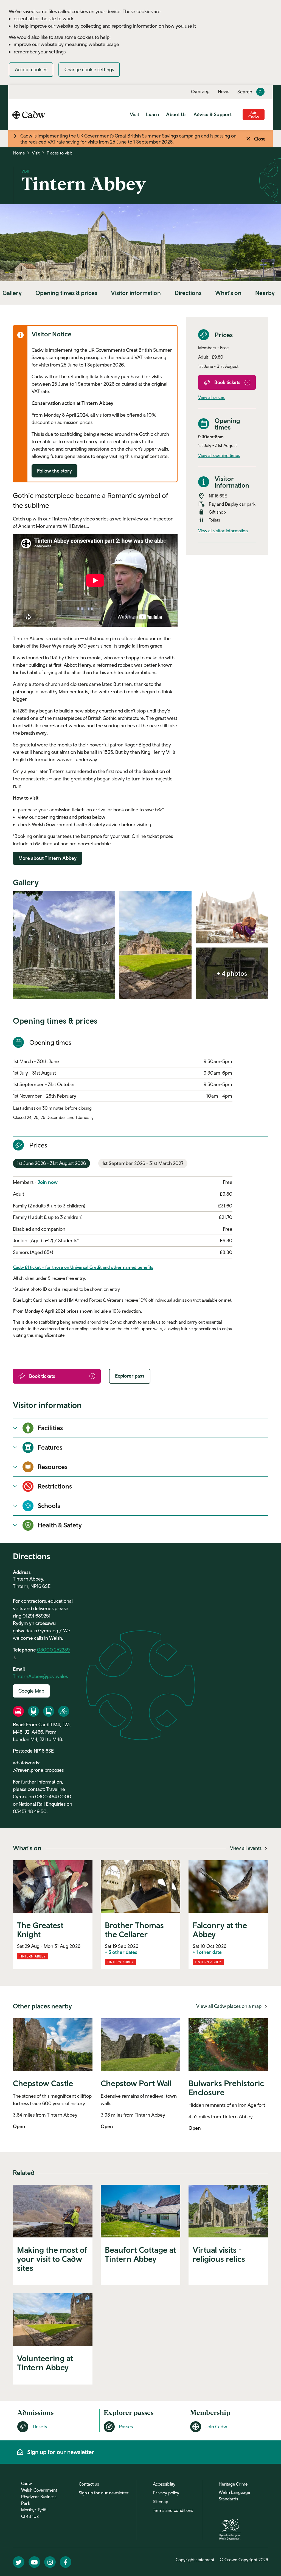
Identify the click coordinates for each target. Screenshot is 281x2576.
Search (245, 92)
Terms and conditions (173, 2510)
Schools (49, 1505)
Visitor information (136, 293)
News (224, 91)
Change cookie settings (89, 69)
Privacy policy (166, 2493)
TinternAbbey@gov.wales (40, 1676)
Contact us (89, 2484)
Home (19, 153)
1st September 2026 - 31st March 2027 (143, 1163)
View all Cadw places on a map (229, 2006)
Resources (53, 1467)
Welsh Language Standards (234, 2495)
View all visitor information (223, 531)
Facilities (50, 1428)
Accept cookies (31, 69)
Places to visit (59, 153)
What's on (228, 293)
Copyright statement (195, 2560)
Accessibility (164, 2484)
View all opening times (219, 455)
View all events (246, 1848)
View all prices (211, 397)
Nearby (265, 293)
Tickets (40, 2427)
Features (50, 1447)
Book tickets (227, 382)
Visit (134, 114)
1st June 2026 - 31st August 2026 (51, 1163)
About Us (176, 114)
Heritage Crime (233, 2484)
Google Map (31, 1691)
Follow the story (54, 471)
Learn (153, 114)
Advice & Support (213, 114)
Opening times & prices (66, 293)
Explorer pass (130, 1376)
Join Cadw (254, 115)
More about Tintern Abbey (47, 858)
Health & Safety (60, 1525)
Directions (188, 293)
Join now (48, 1182)
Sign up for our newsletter (104, 2493)
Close (260, 139)
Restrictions (55, 1486)
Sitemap (161, 2501)
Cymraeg (200, 91)
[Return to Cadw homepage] (29, 114)
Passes (126, 2427)
